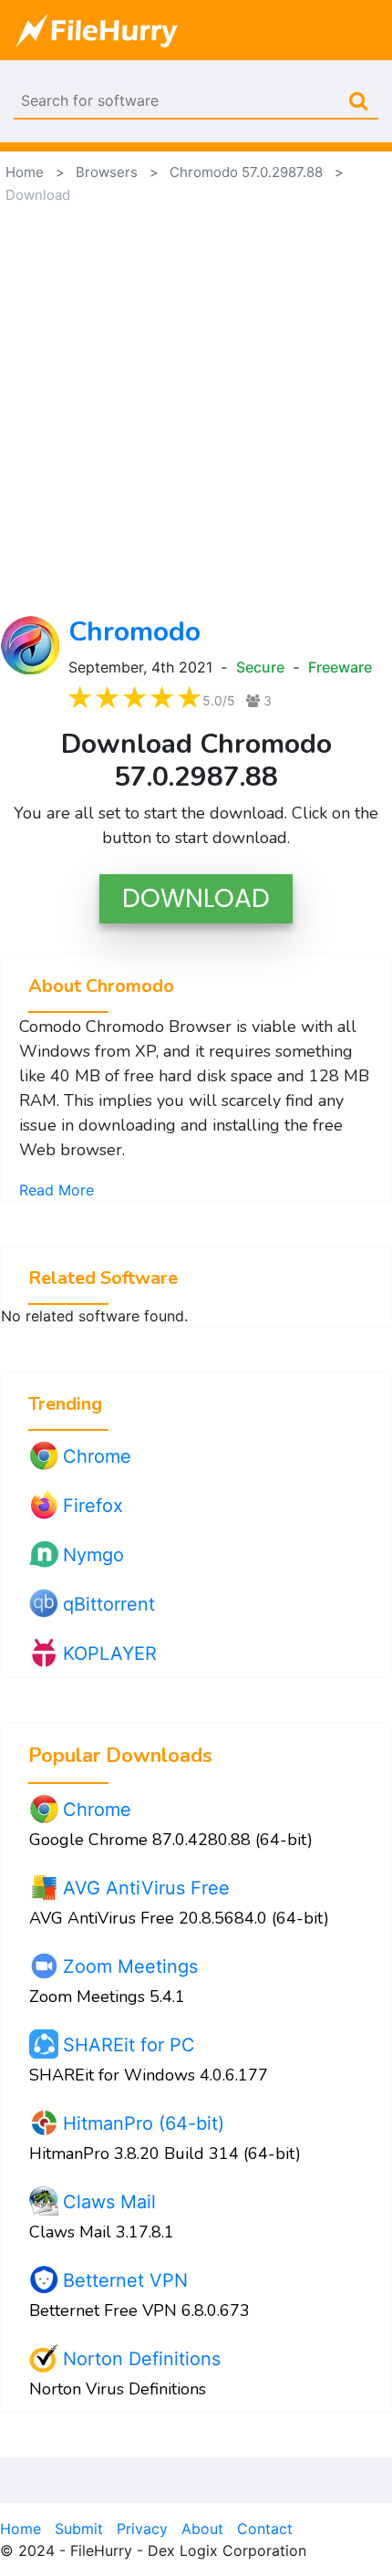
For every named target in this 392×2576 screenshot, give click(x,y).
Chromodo (134, 632)
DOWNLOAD (196, 898)
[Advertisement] (196, 411)
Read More (57, 1190)
